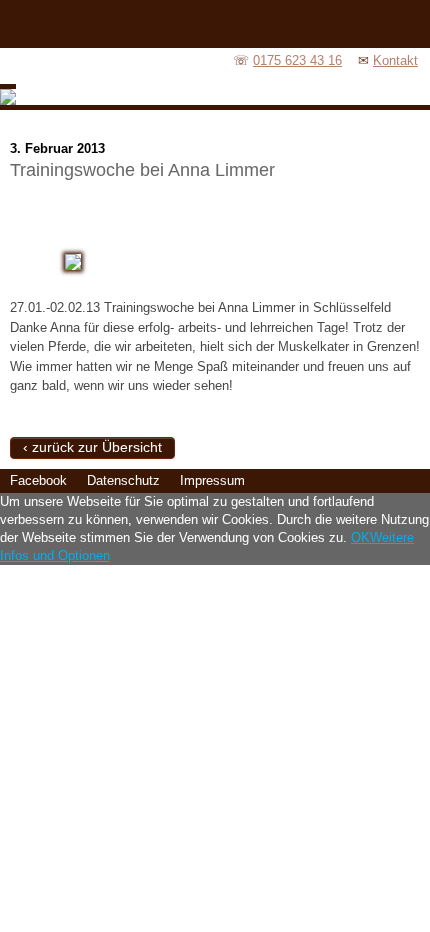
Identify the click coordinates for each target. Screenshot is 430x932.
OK (360, 537)
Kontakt (395, 60)
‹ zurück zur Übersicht (92, 447)
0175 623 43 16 (297, 60)
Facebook (38, 480)
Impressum (212, 480)
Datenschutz (123, 480)
